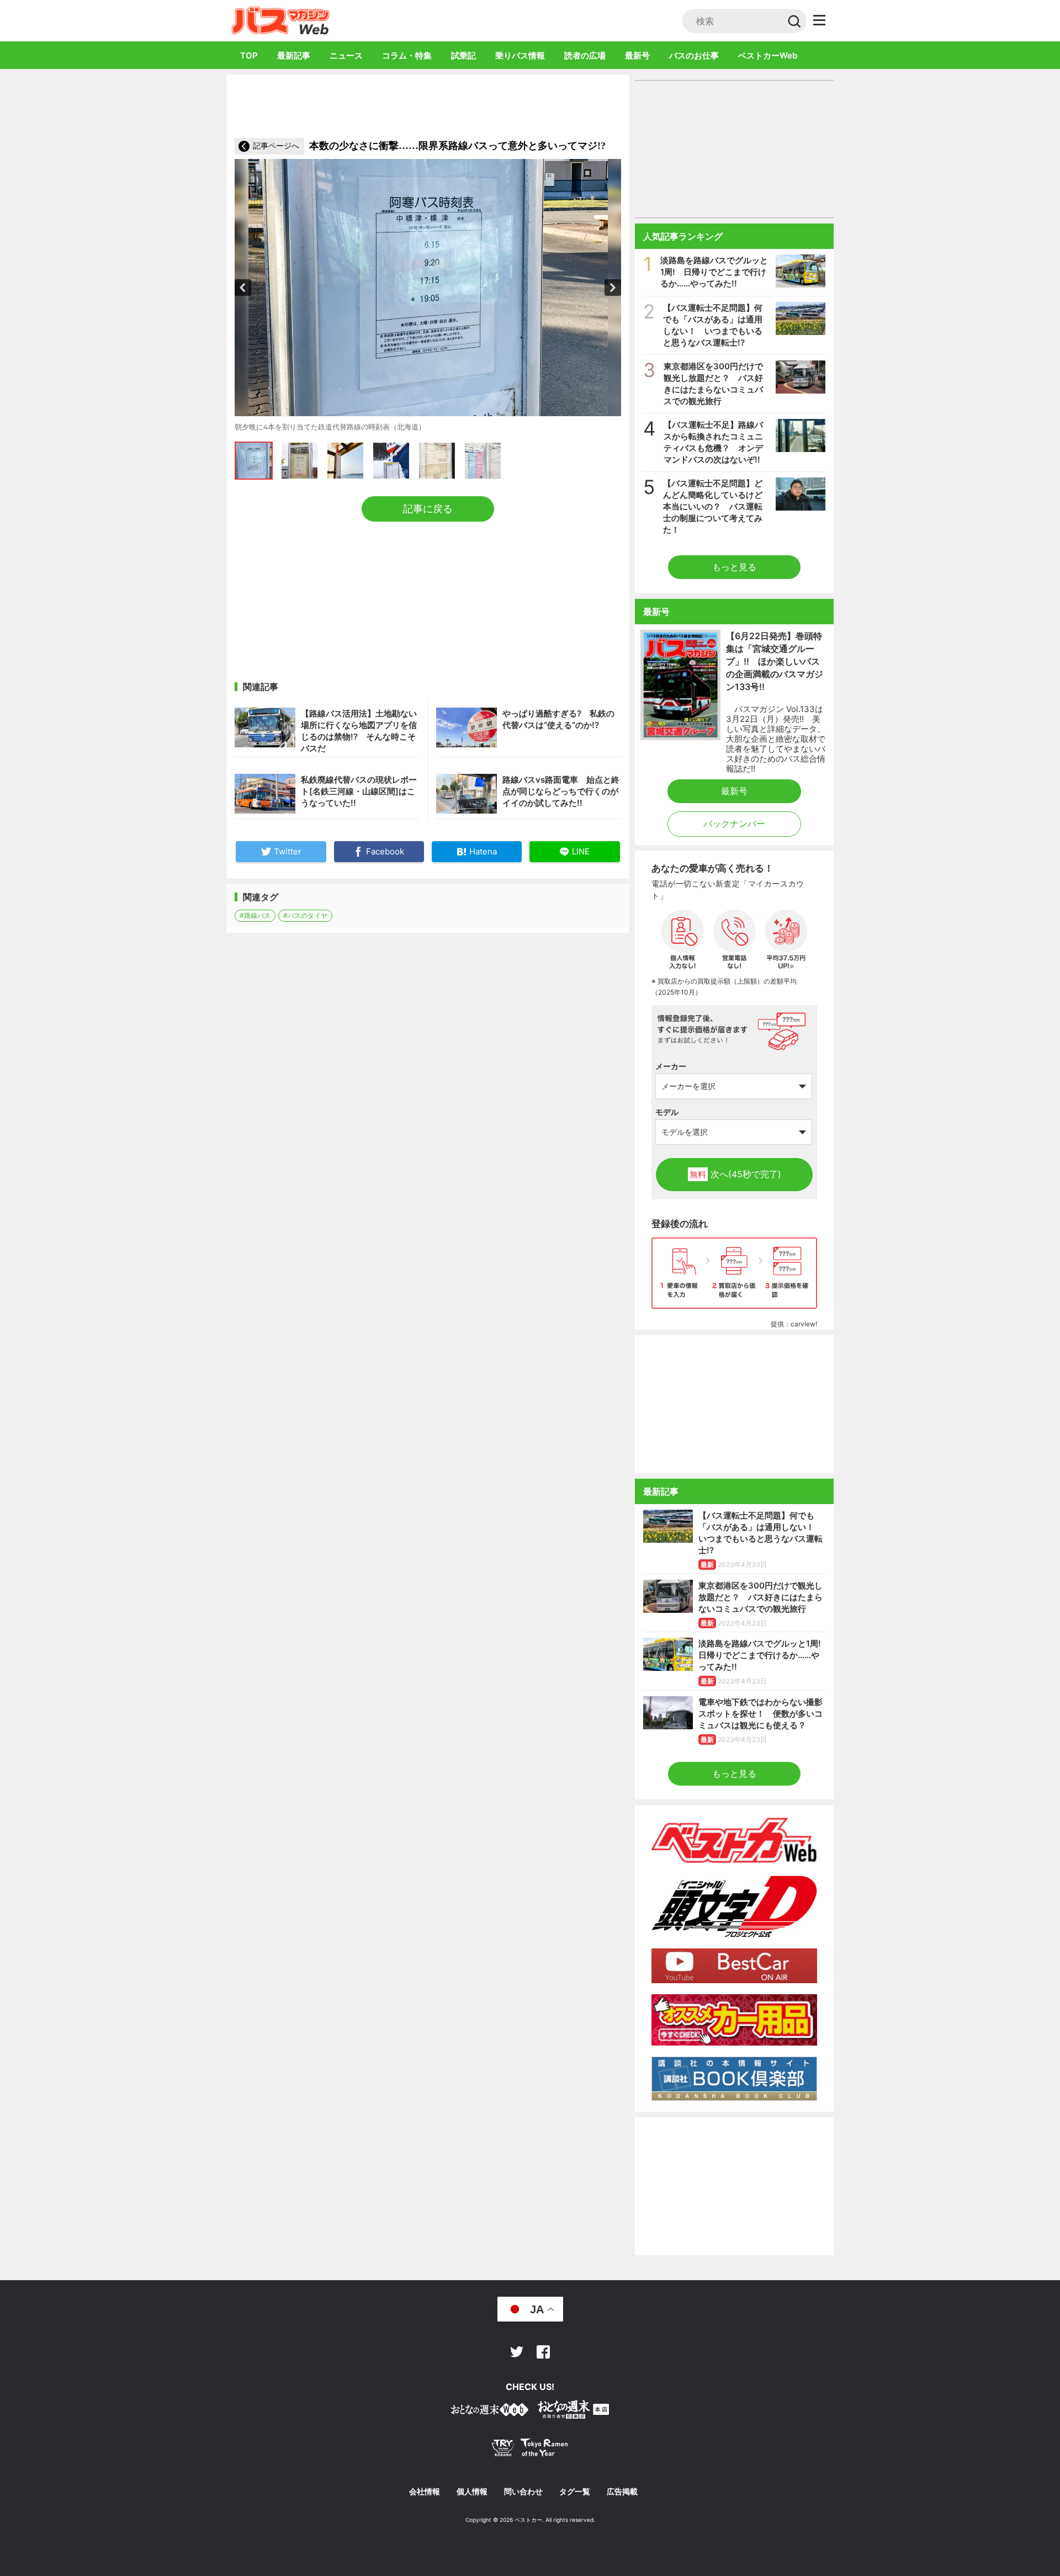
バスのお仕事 (694, 55)
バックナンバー (734, 824)
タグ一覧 (575, 2492)
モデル (667, 1112)
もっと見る (734, 567)
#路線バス (255, 915)
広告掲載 (622, 2492)
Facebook (543, 2352)
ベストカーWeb (768, 55)
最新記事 (294, 55)
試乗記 (463, 55)
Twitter (517, 2352)
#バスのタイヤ (305, 915)
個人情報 (472, 2492)
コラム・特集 (407, 55)
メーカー (671, 1066)
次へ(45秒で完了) (735, 1174)
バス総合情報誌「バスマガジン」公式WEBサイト (281, 20)
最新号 (637, 55)
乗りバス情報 (520, 55)
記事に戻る (428, 509)
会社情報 (425, 2492)
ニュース (346, 55)
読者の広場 (585, 55)
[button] (243, 288)
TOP (249, 55)
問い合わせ (523, 2492)
